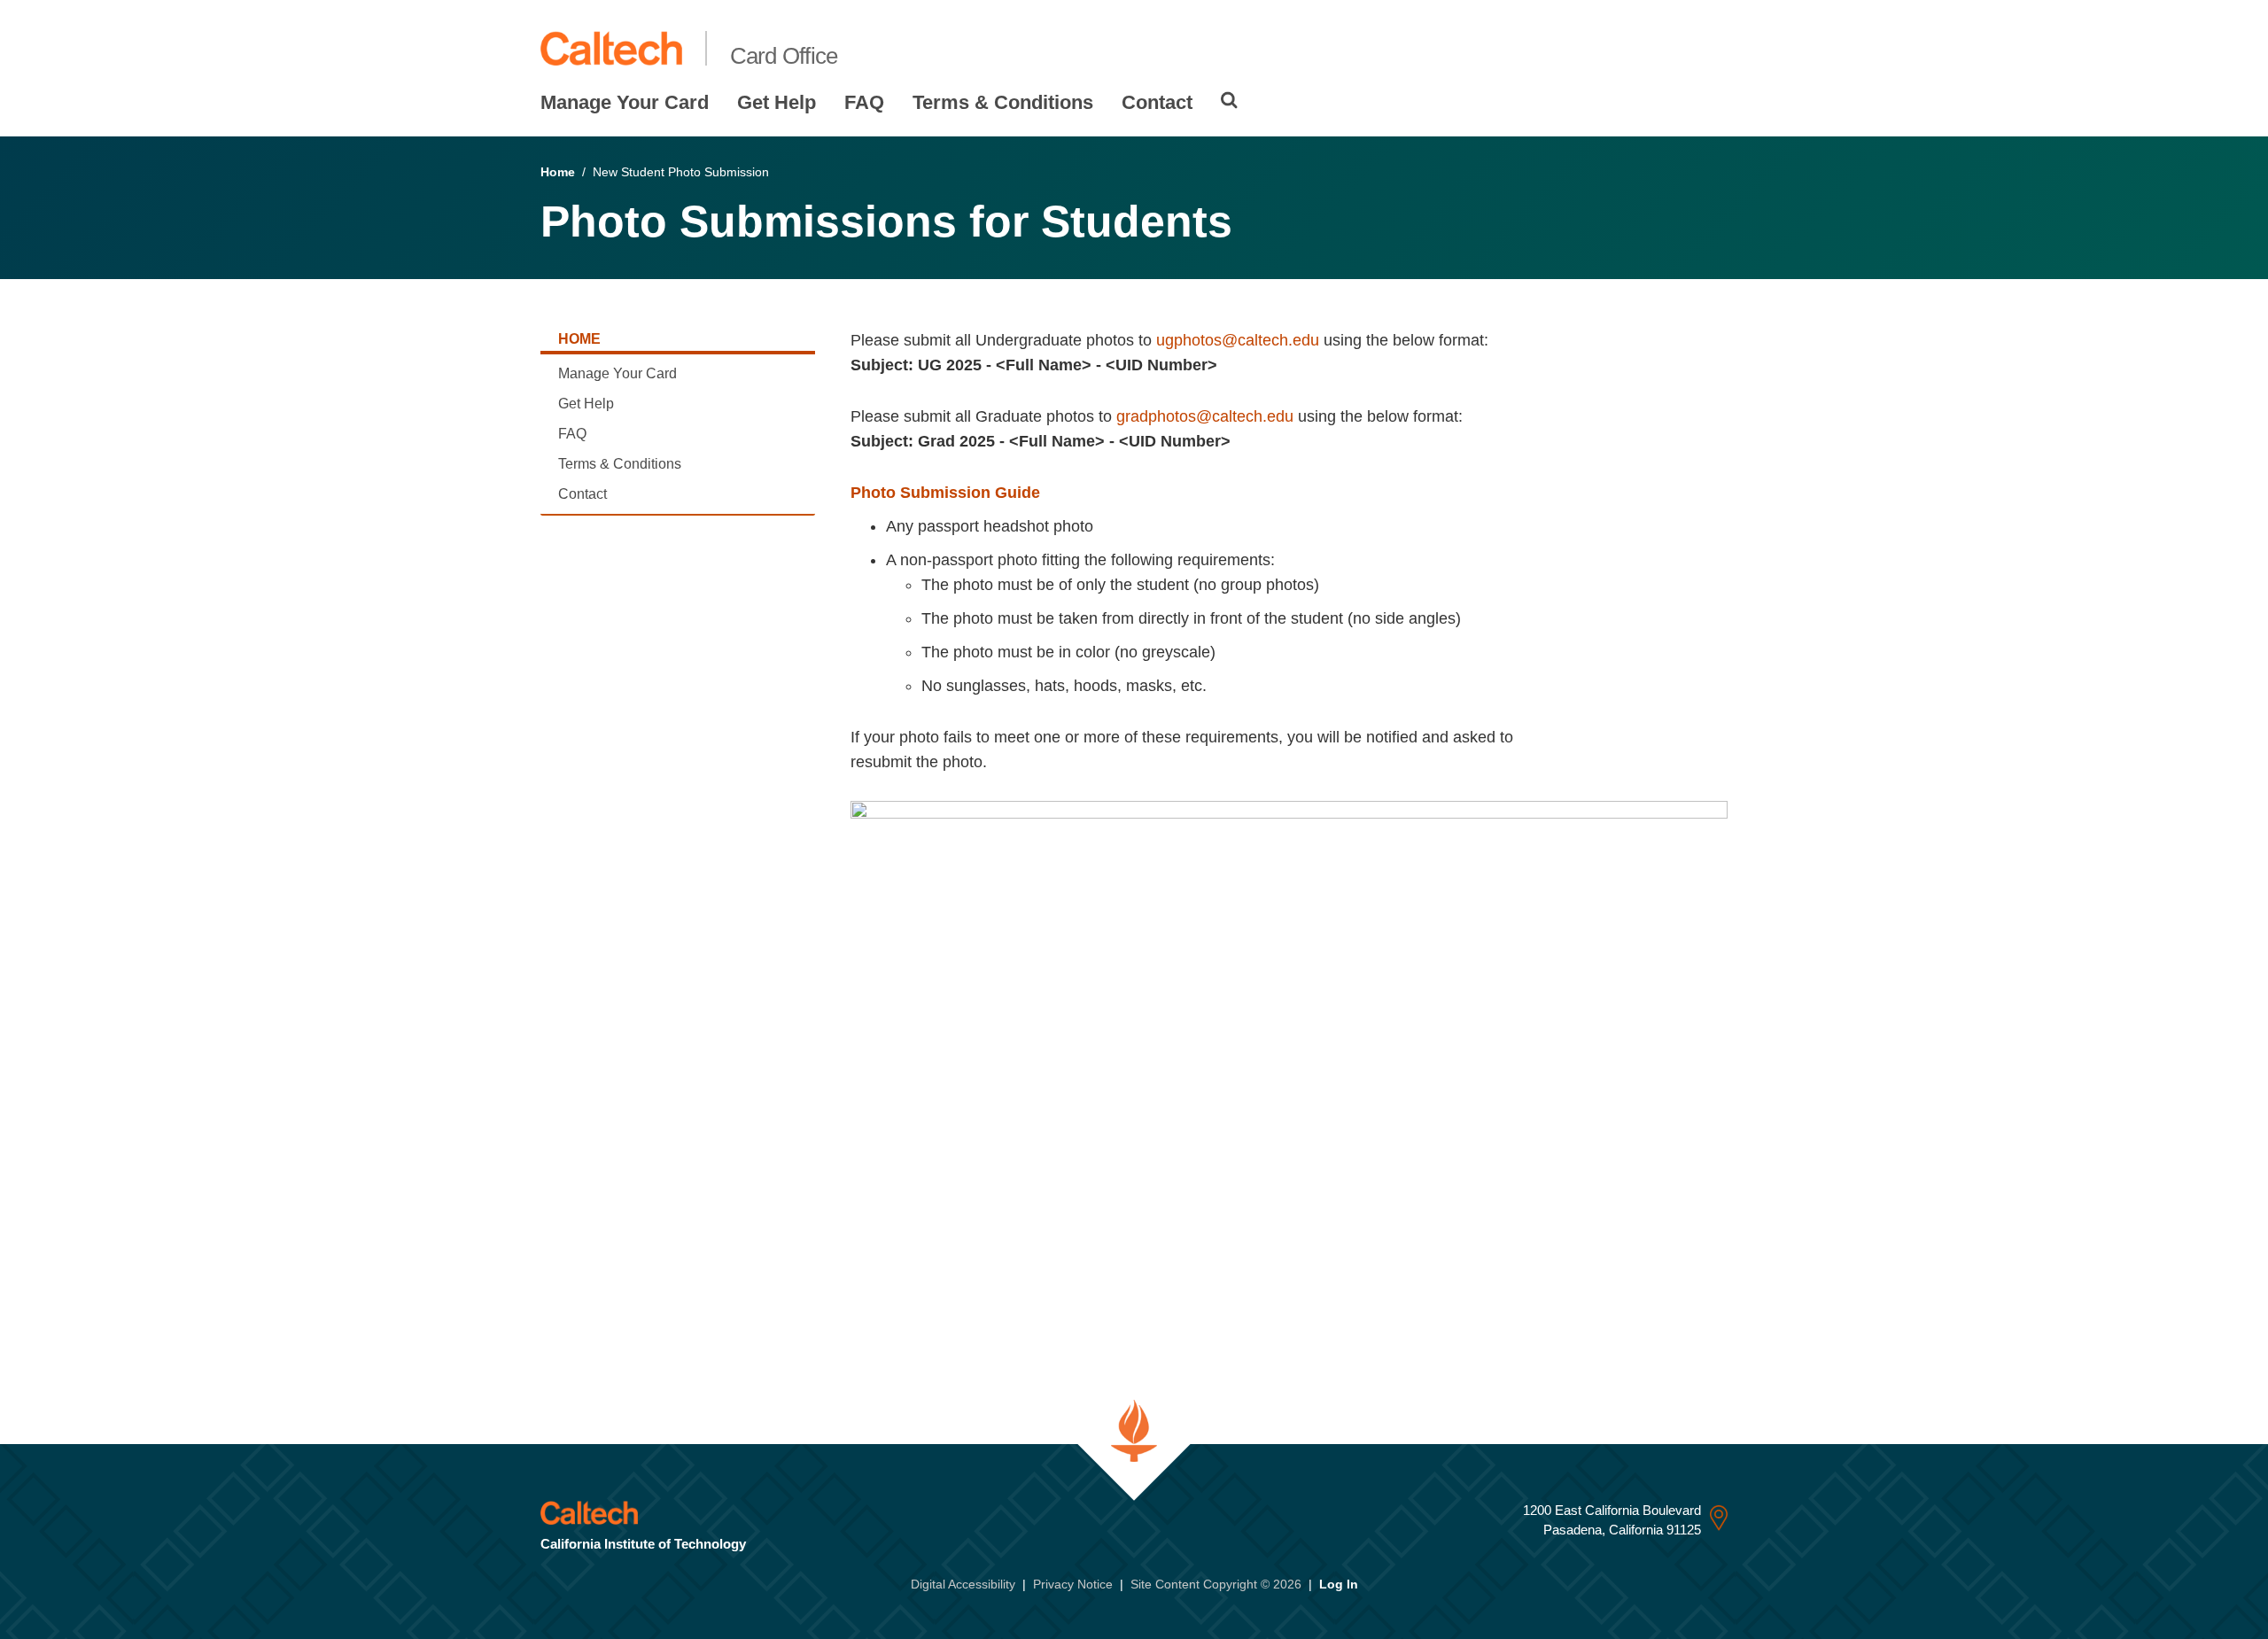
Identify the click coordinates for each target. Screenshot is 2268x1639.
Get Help (777, 102)
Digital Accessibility (963, 1584)
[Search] (1229, 100)
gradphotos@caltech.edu (1205, 416)
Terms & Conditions (1003, 102)
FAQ (864, 102)
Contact (1157, 102)
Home (558, 172)
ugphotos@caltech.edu (1238, 340)
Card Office (784, 56)
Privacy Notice (1073, 1584)
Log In (1339, 1584)
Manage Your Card (625, 102)
